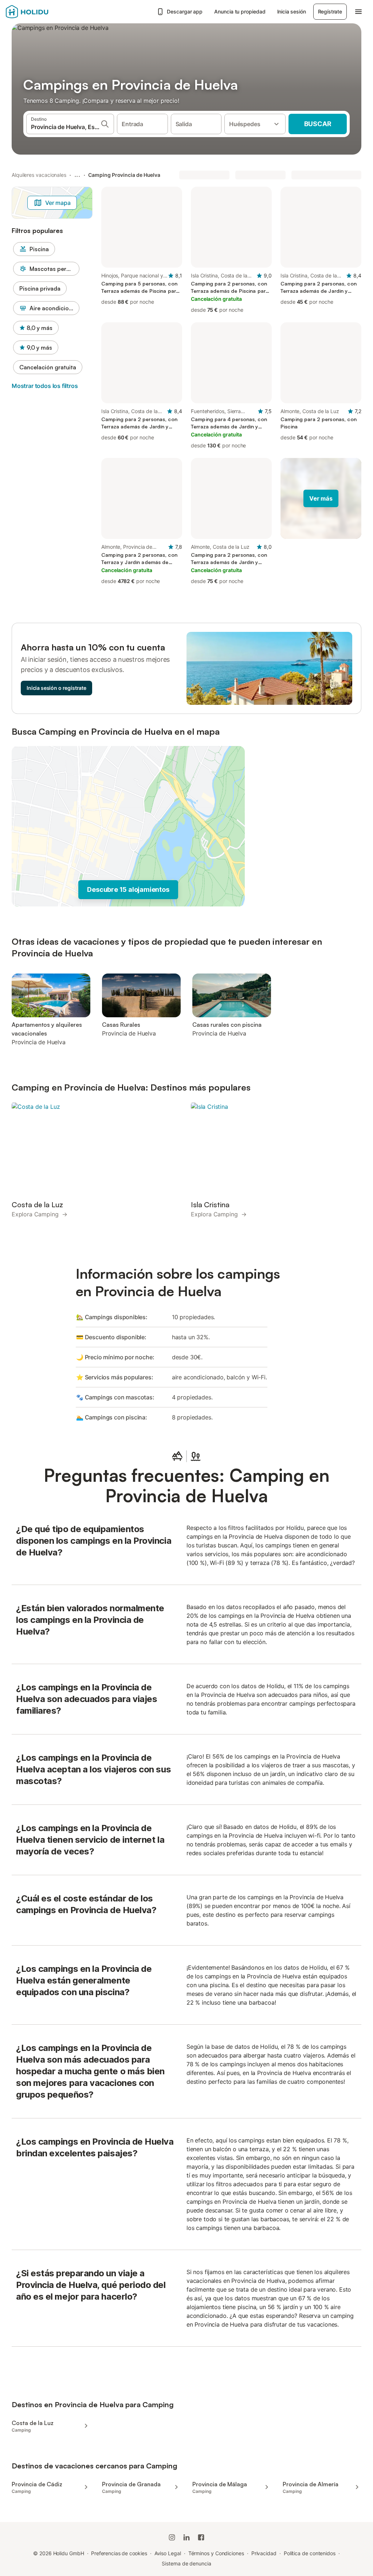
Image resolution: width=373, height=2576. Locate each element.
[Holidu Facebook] (201, 2537)
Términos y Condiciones (216, 2553)
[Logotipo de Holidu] (42, 12)
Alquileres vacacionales (39, 175)
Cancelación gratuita (48, 367)
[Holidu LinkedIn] (186, 2537)
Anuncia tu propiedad (240, 11)
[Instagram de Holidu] (172, 2537)
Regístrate (330, 11)
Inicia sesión (292, 11)
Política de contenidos (310, 2553)
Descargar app (185, 11)
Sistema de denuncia (186, 2563)
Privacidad (264, 2553)
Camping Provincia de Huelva (124, 175)
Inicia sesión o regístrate (56, 688)
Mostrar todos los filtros (45, 386)
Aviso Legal (168, 2553)
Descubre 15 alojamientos (128, 889)
